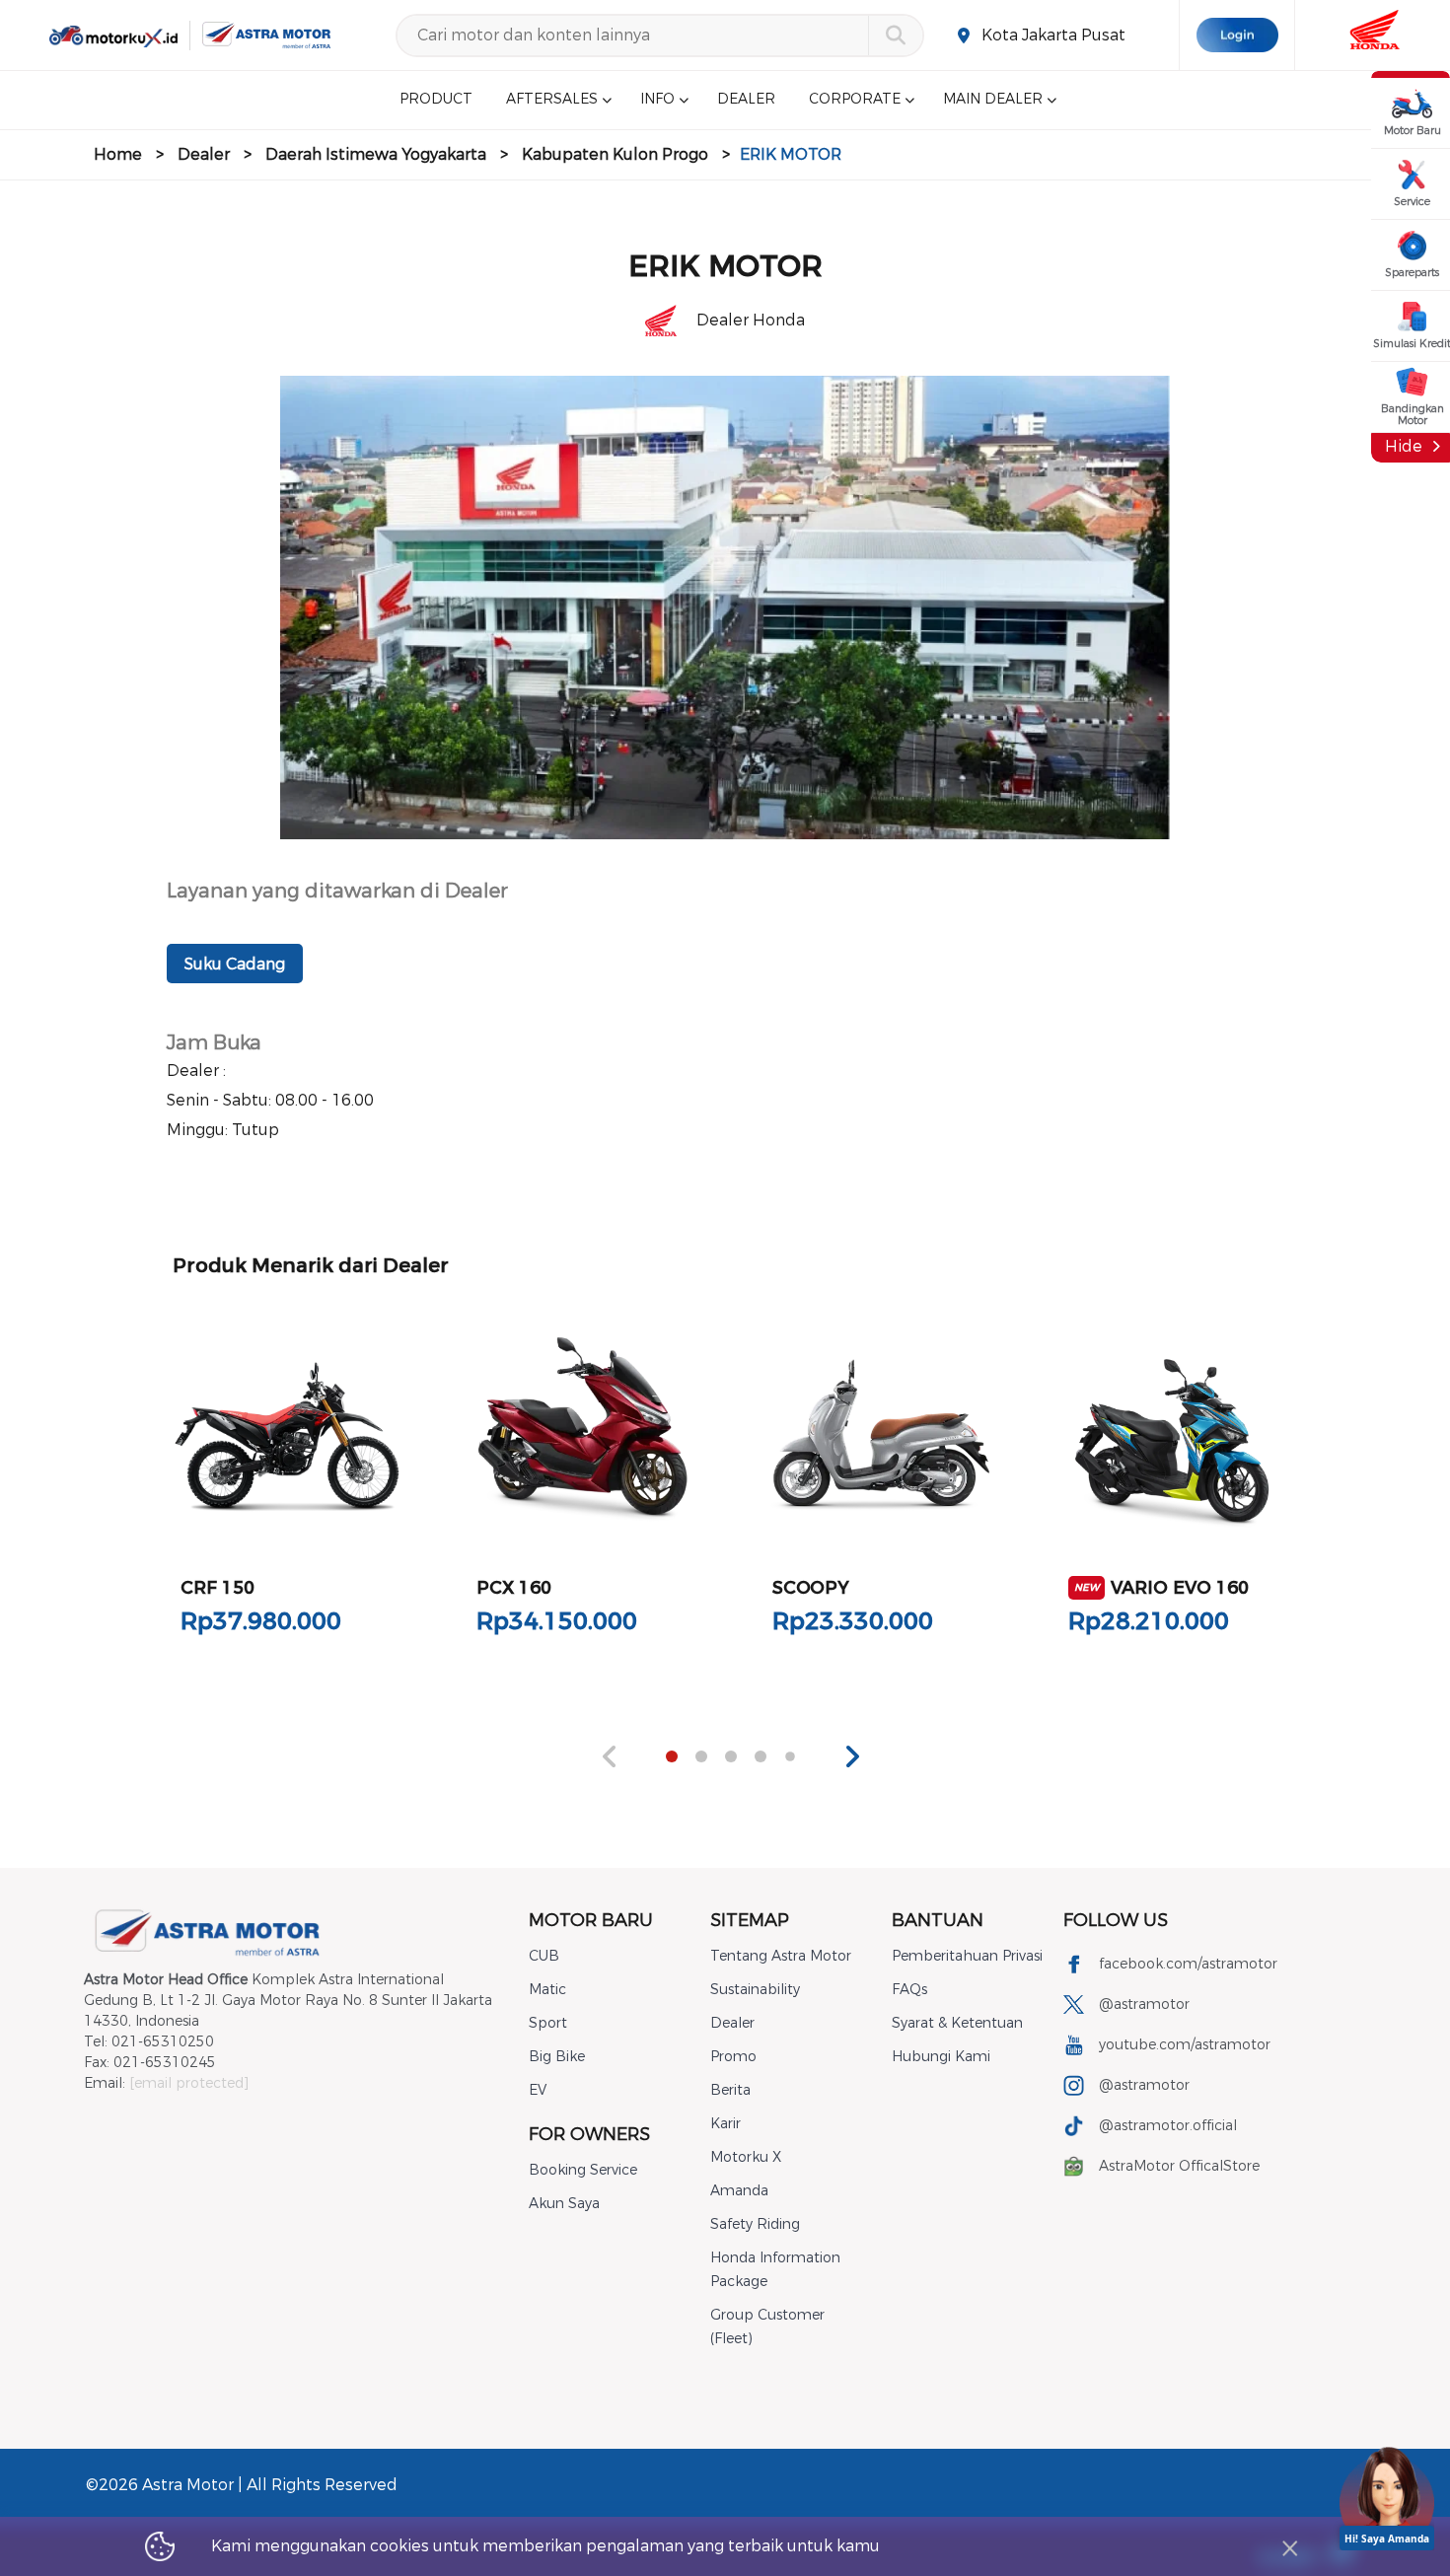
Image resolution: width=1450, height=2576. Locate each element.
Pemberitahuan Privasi (967, 1956)
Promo (733, 2057)
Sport (548, 2023)
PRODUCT (436, 100)
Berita (730, 2090)
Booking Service (583, 2170)
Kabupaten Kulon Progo (615, 154)
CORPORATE (855, 100)
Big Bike (557, 2057)
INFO (657, 100)
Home (118, 154)
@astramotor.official (1168, 2126)
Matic (547, 1990)
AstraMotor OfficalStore (1179, 2166)
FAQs (909, 1990)
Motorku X (746, 2157)
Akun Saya (564, 2204)
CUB (544, 1956)
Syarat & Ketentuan (957, 2023)
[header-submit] (895, 36)
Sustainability (755, 1990)
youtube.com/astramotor (1185, 2045)
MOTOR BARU (591, 1920)
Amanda (739, 2191)
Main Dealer (993, 100)
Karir (725, 2124)
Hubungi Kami (941, 2057)
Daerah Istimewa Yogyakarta (376, 154)
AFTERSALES (552, 100)
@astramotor (1144, 2004)
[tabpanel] (287, 1486)
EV (538, 2090)
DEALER (746, 100)
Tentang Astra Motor (781, 1956)
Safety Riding (755, 2224)
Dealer (204, 154)
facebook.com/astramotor (1188, 1964)
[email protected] (189, 2083)
